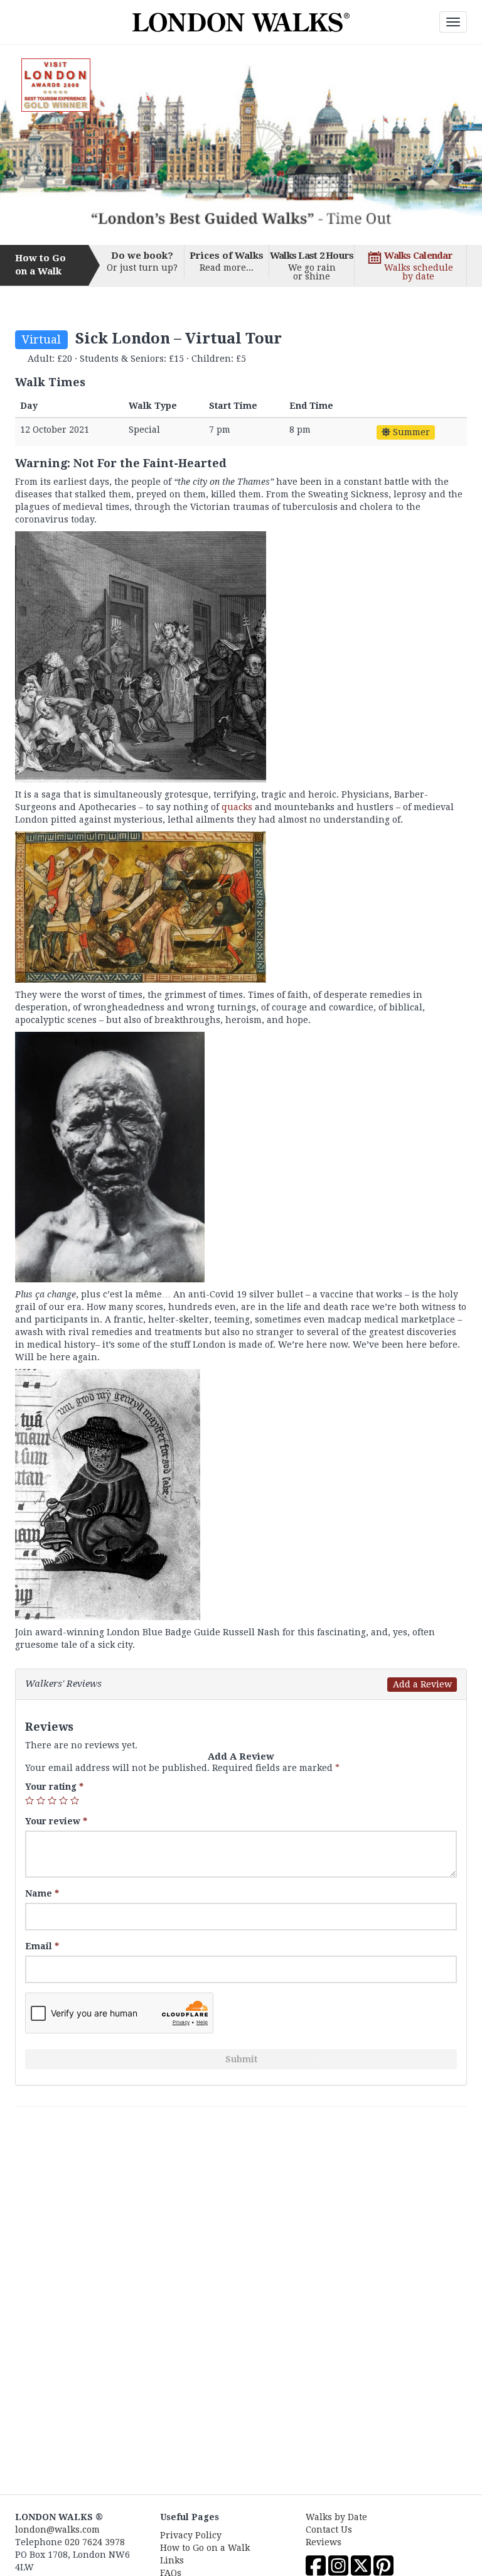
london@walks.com (57, 2530)
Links (172, 2560)
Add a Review (422, 1684)
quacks (237, 807)
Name (42, 1893)
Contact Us (329, 2530)
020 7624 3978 (95, 2542)
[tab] (241, 1684)
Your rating (54, 1787)
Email (42, 1946)
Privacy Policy (191, 2535)
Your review (56, 1821)
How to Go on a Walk (205, 2548)
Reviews (324, 2542)
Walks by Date (336, 2517)
